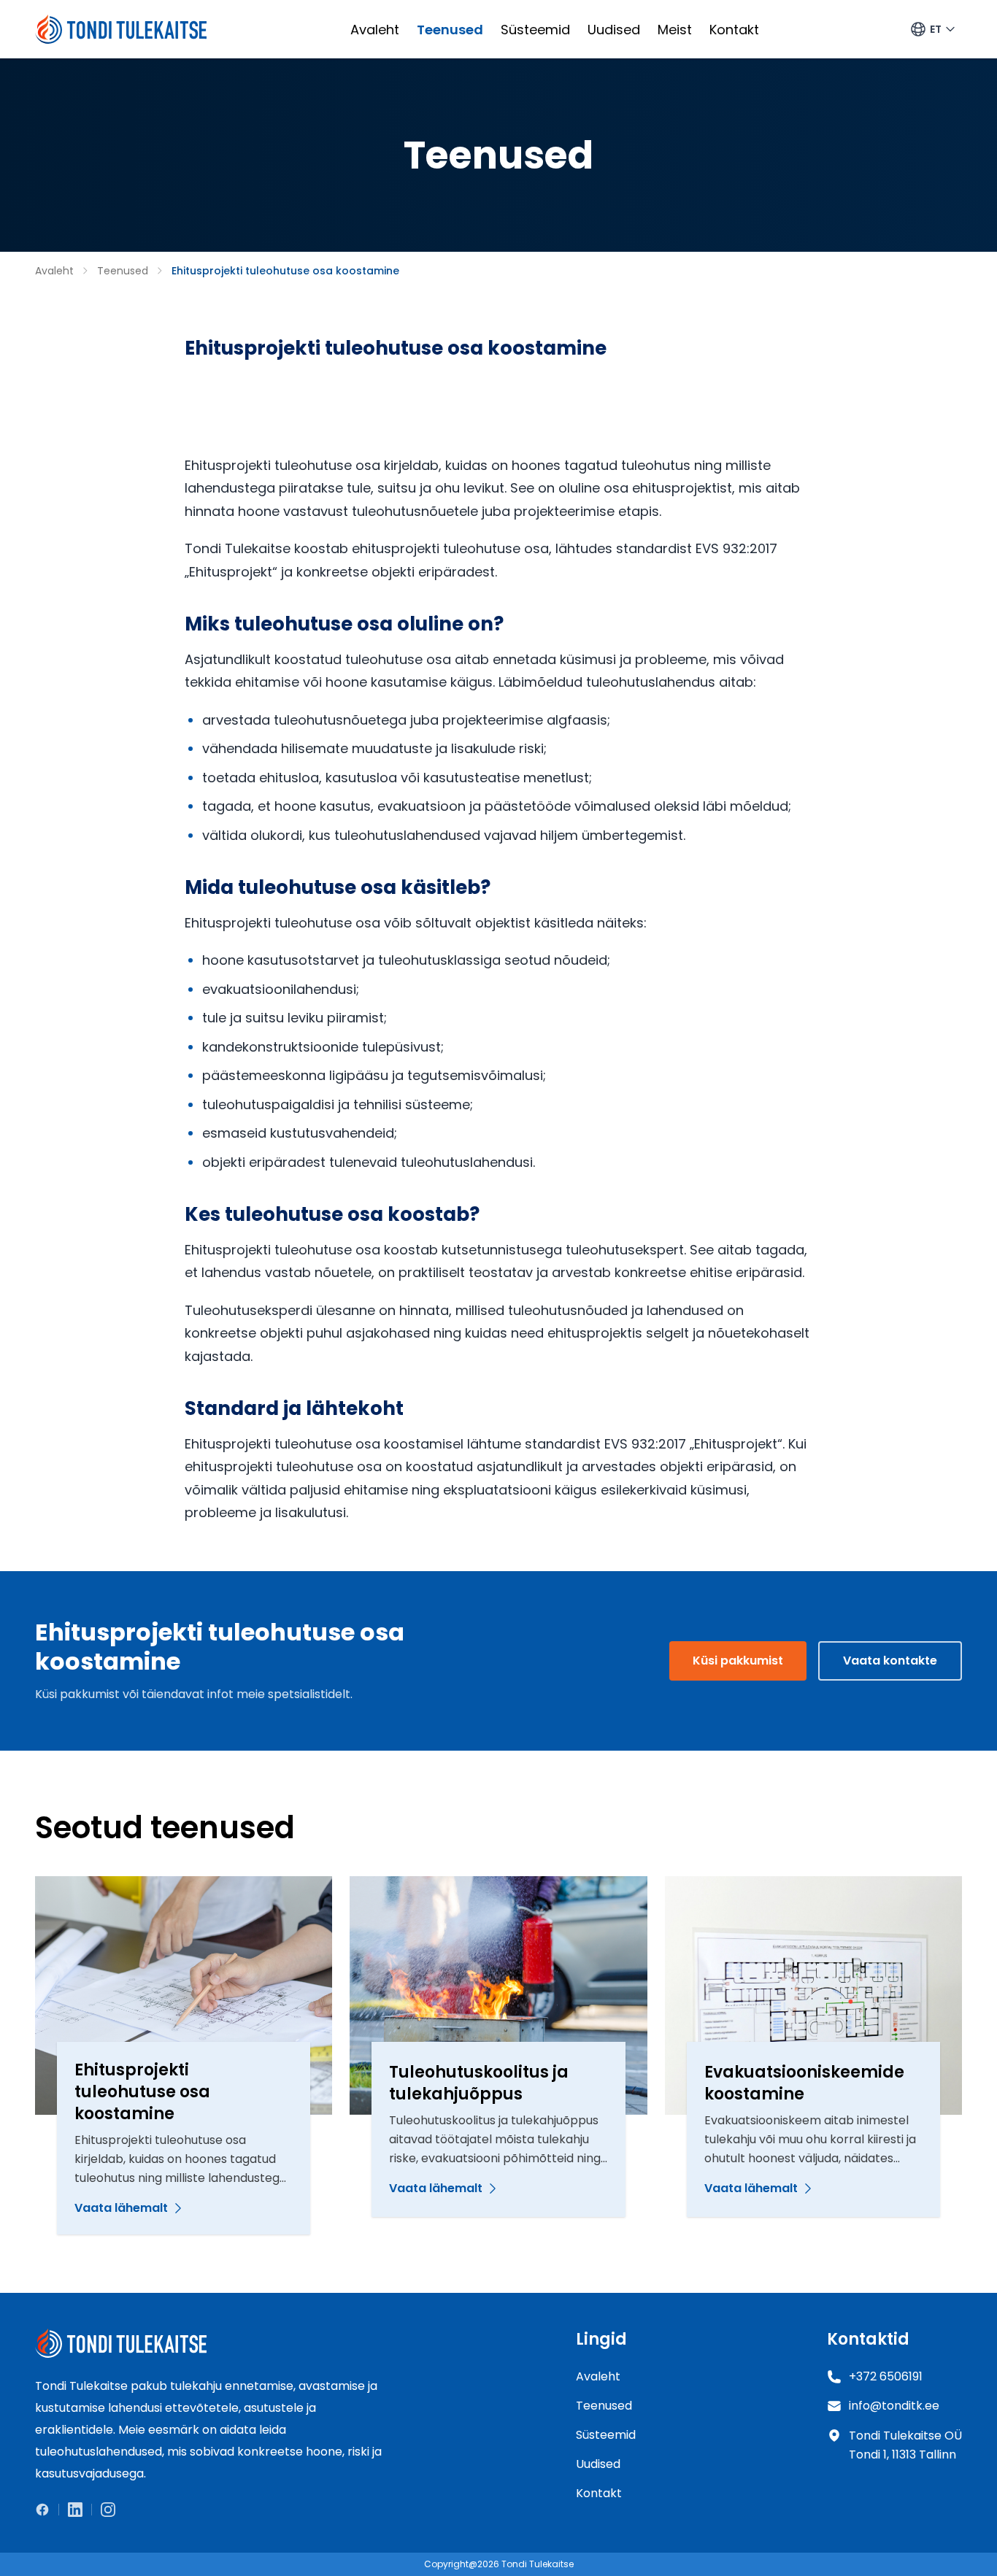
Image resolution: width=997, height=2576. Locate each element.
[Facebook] (47, 2510)
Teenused (450, 30)
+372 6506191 (886, 2376)
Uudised (614, 30)
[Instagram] (104, 2510)
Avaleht (375, 30)
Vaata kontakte (890, 1661)
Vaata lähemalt (121, 2208)
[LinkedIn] (75, 2510)
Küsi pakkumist (738, 1661)
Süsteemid (535, 30)
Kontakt (734, 30)
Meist (675, 30)
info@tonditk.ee (894, 2406)
